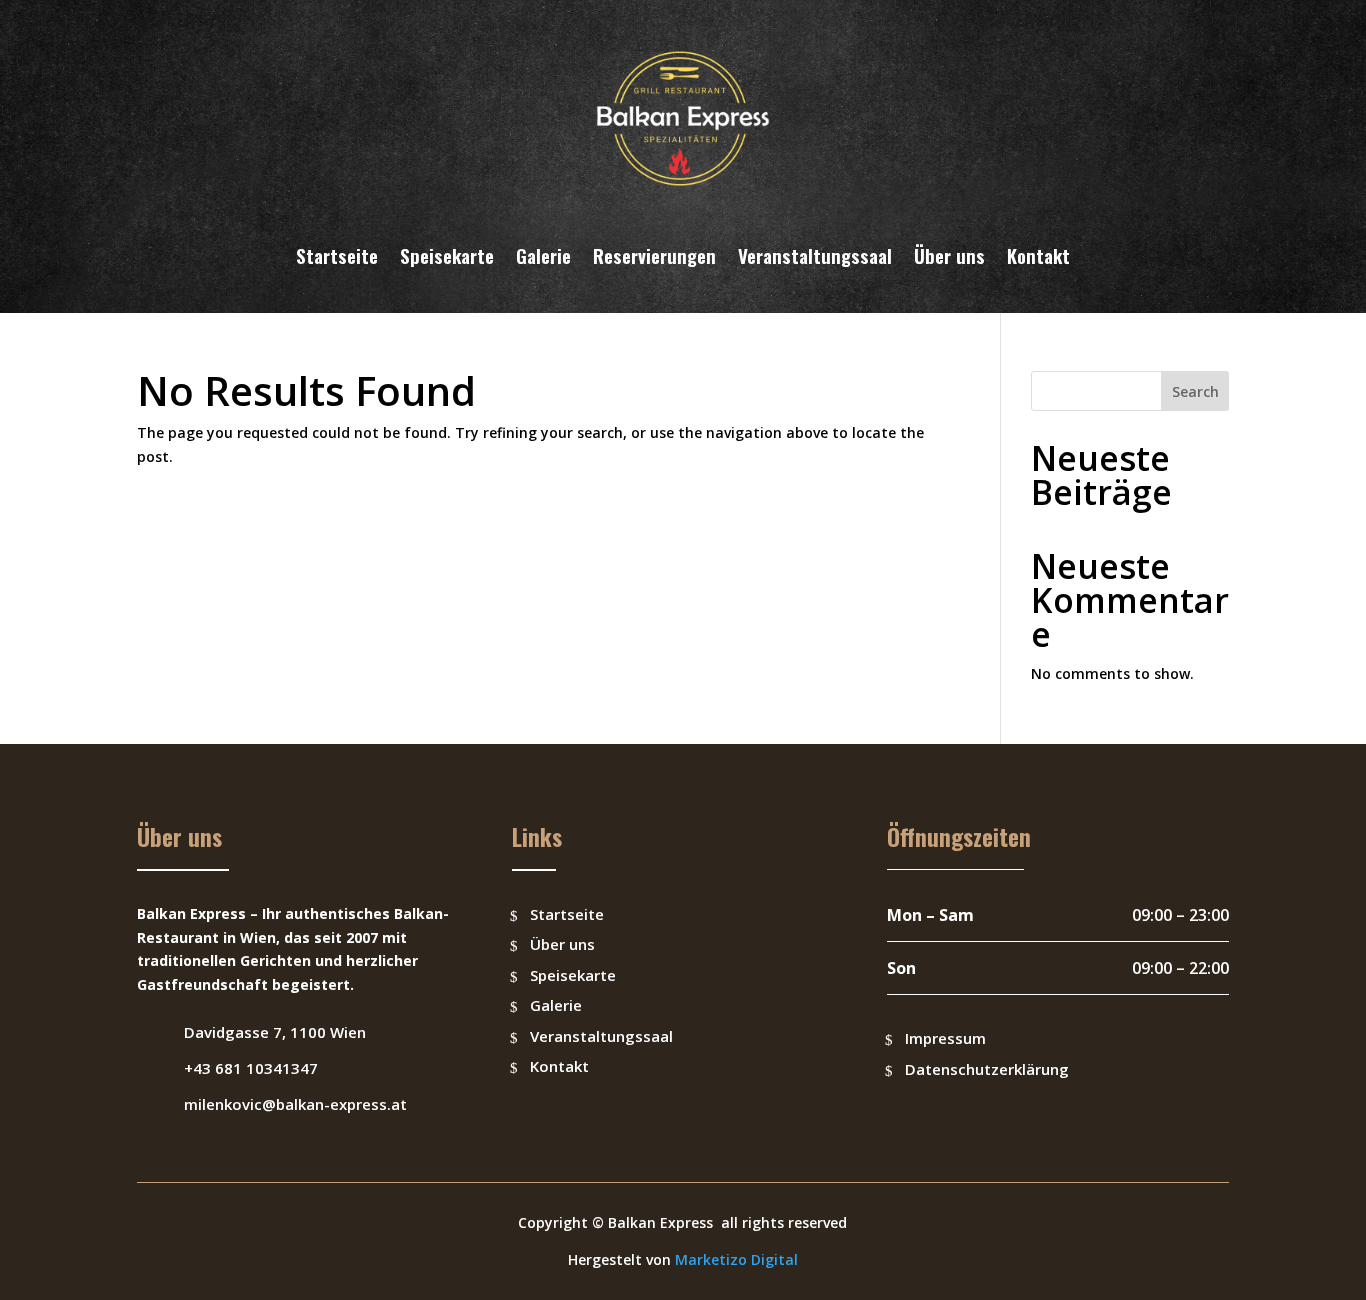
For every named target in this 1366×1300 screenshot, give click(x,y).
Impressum (945, 1038)
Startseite (337, 255)
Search (1195, 391)
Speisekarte (447, 255)
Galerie (543, 255)
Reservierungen (654, 255)
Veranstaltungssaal (815, 255)
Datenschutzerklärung (987, 1069)
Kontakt (1038, 255)
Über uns (949, 255)
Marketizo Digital (736, 1259)
